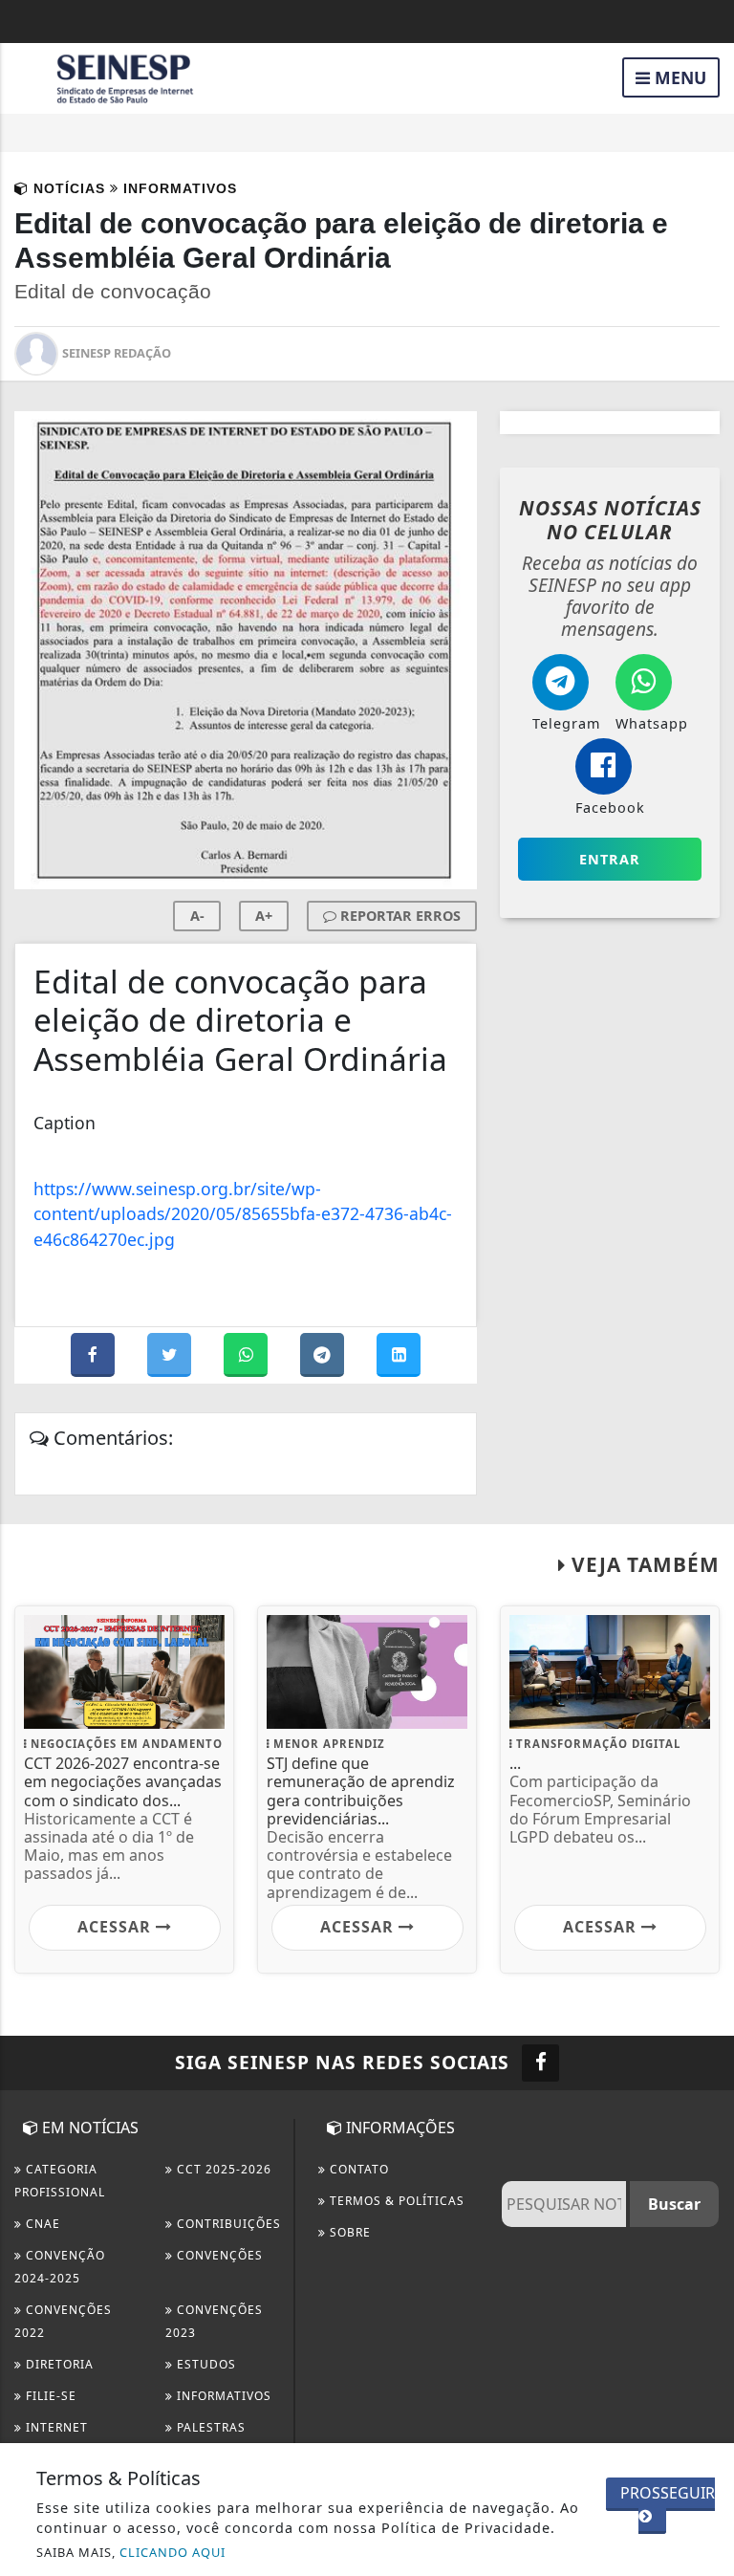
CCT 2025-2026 (222, 2169)
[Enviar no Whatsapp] (248, 1355)
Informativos (222, 2396)
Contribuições (227, 2224)
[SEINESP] (124, 76)
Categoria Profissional (60, 2181)
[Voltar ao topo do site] (705, 1417)
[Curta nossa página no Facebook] (540, 2063)
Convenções (218, 2255)
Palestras (209, 2427)
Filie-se (49, 2396)
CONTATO (357, 2169)
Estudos (205, 2364)
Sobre (348, 2232)
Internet (55, 2427)
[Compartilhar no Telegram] (324, 1355)
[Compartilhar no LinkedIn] (399, 1355)
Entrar (610, 859)
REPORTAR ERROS (399, 916)
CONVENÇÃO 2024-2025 (60, 2267)
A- (197, 916)
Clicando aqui (173, 2552)
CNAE (41, 2224)
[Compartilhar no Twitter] (171, 1355)
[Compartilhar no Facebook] (95, 1355)
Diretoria (58, 2364)
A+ (264, 916)
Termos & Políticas (395, 2201)
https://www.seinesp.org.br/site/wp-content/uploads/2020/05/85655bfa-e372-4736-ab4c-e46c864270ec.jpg (243, 1214)
